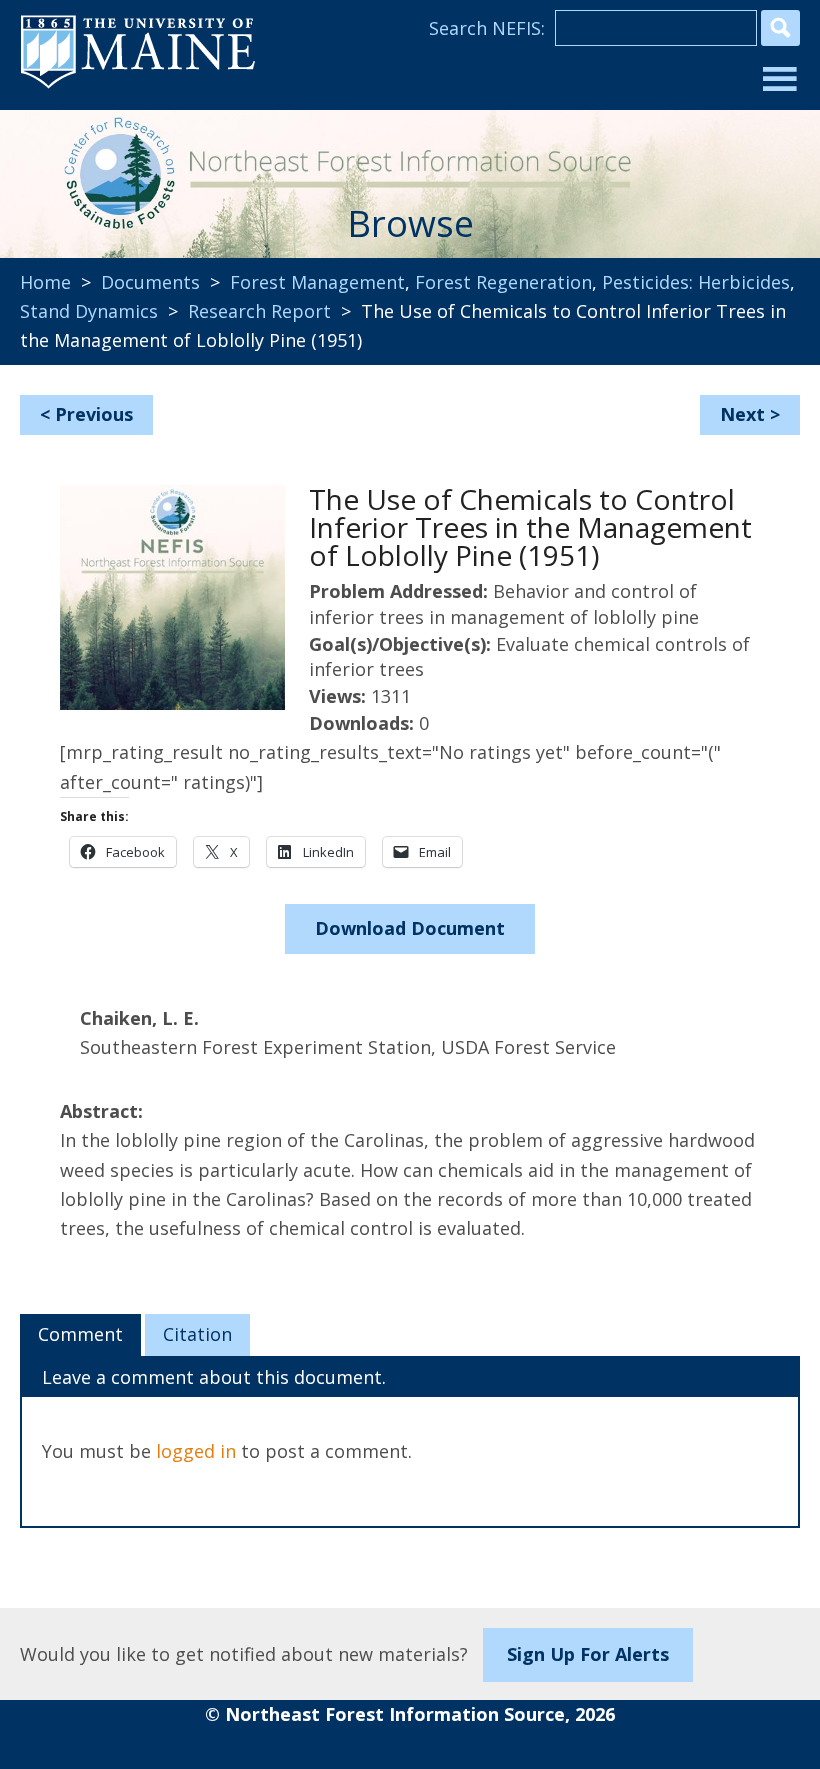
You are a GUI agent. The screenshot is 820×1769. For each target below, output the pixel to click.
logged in (196, 1451)
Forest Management (317, 282)
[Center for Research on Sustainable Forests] (113, 170)
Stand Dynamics (89, 311)
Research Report (259, 311)
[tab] (80, 1335)
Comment (80, 1334)
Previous (94, 414)
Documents (150, 282)
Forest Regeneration (503, 282)
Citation (197, 1334)
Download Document (410, 928)
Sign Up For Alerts (588, 1654)
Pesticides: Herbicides (696, 282)
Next (742, 414)
